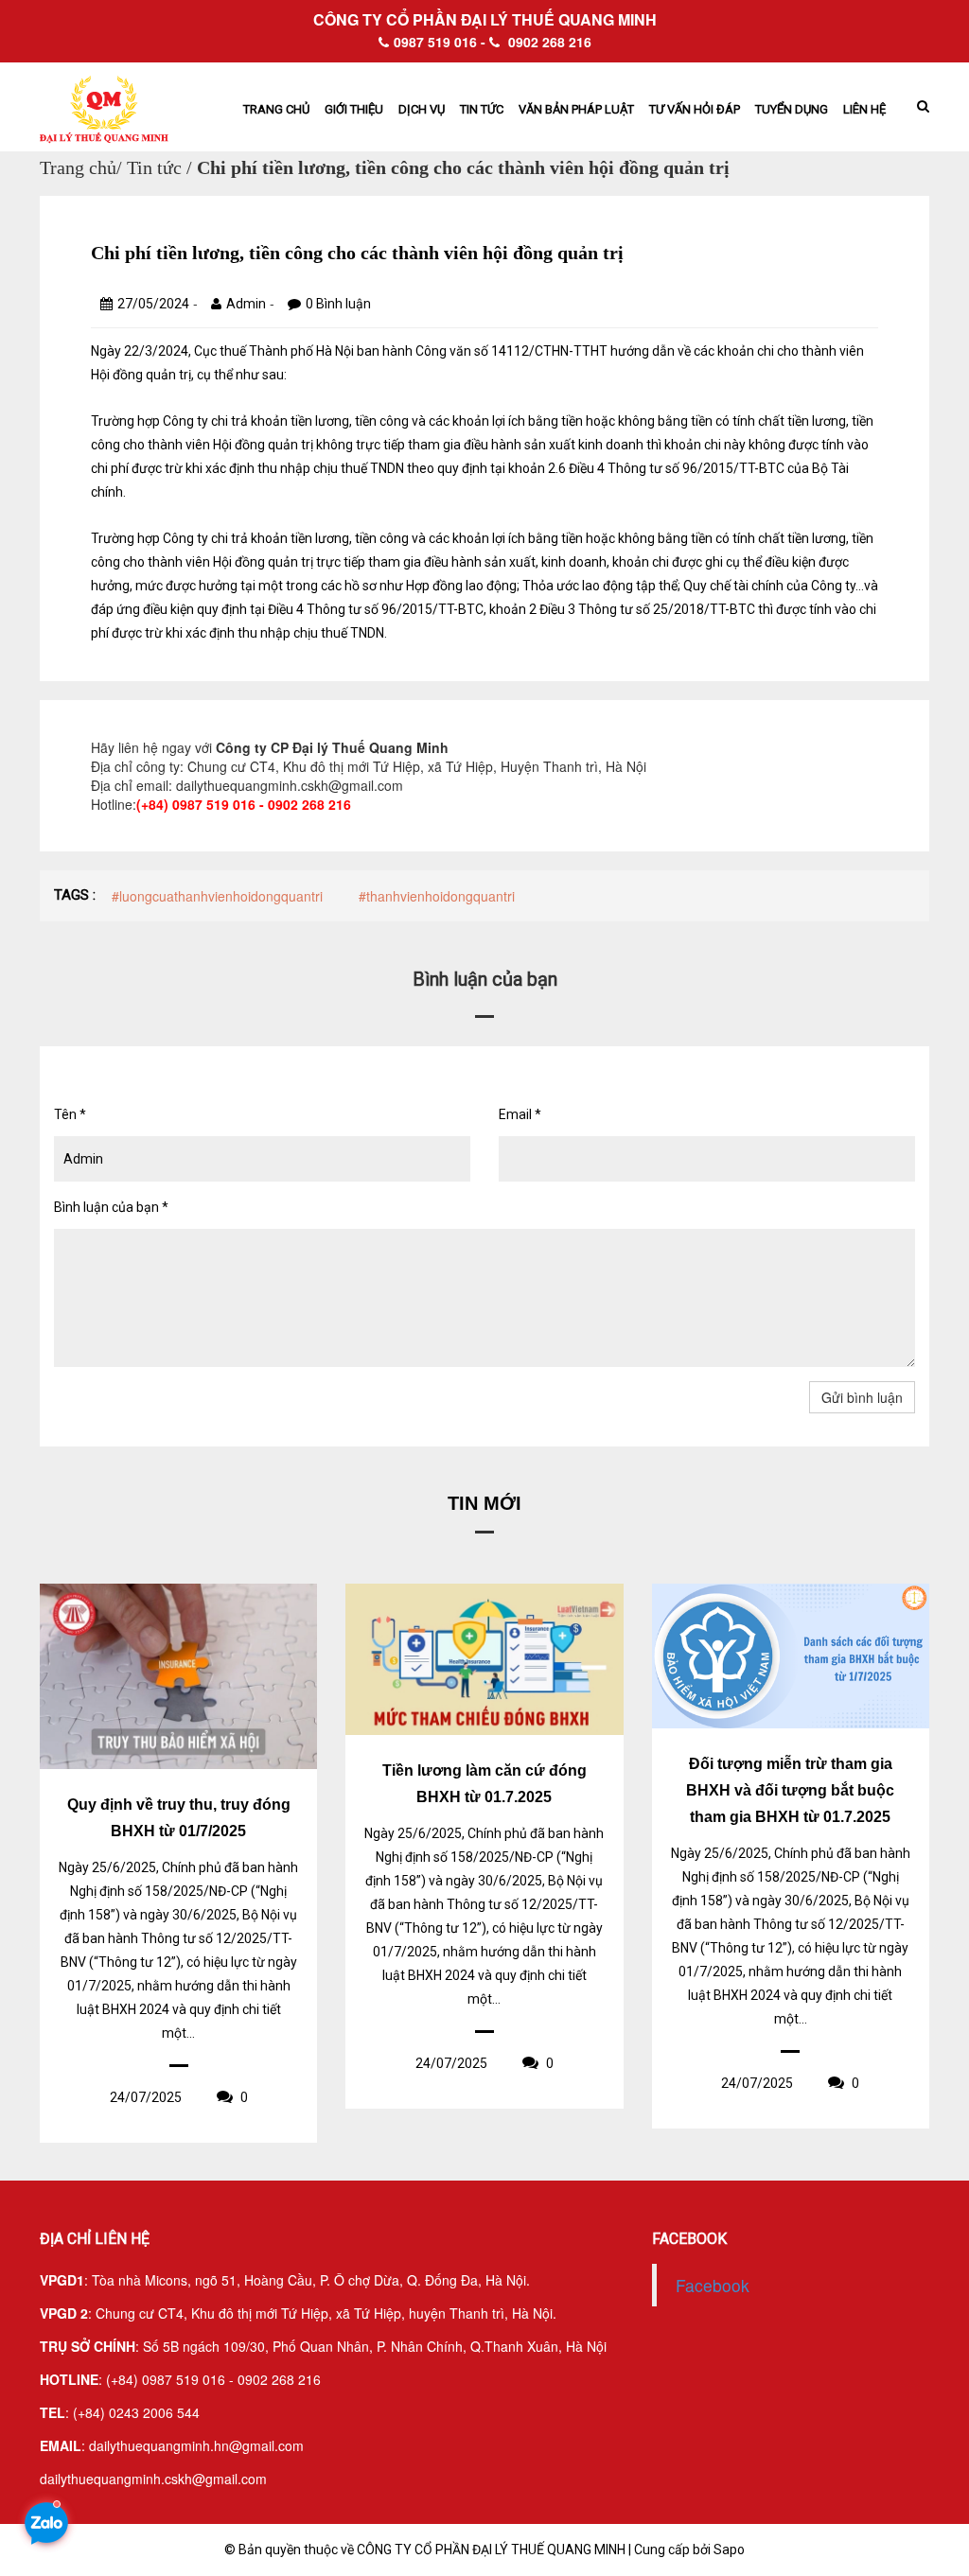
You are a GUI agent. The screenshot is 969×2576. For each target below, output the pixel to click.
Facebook (713, 2285)
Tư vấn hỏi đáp (695, 109)
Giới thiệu (354, 109)
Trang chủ (276, 109)
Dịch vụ (422, 109)
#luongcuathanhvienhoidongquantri (217, 896)
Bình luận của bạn (111, 1207)
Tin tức (482, 109)
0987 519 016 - (440, 42)
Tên (70, 1114)
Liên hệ (864, 109)
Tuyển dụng (792, 109)
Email (520, 1114)
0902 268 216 (548, 42)
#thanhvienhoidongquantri (437, 896)
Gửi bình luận (862, 1397)
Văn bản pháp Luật (576, 109)
